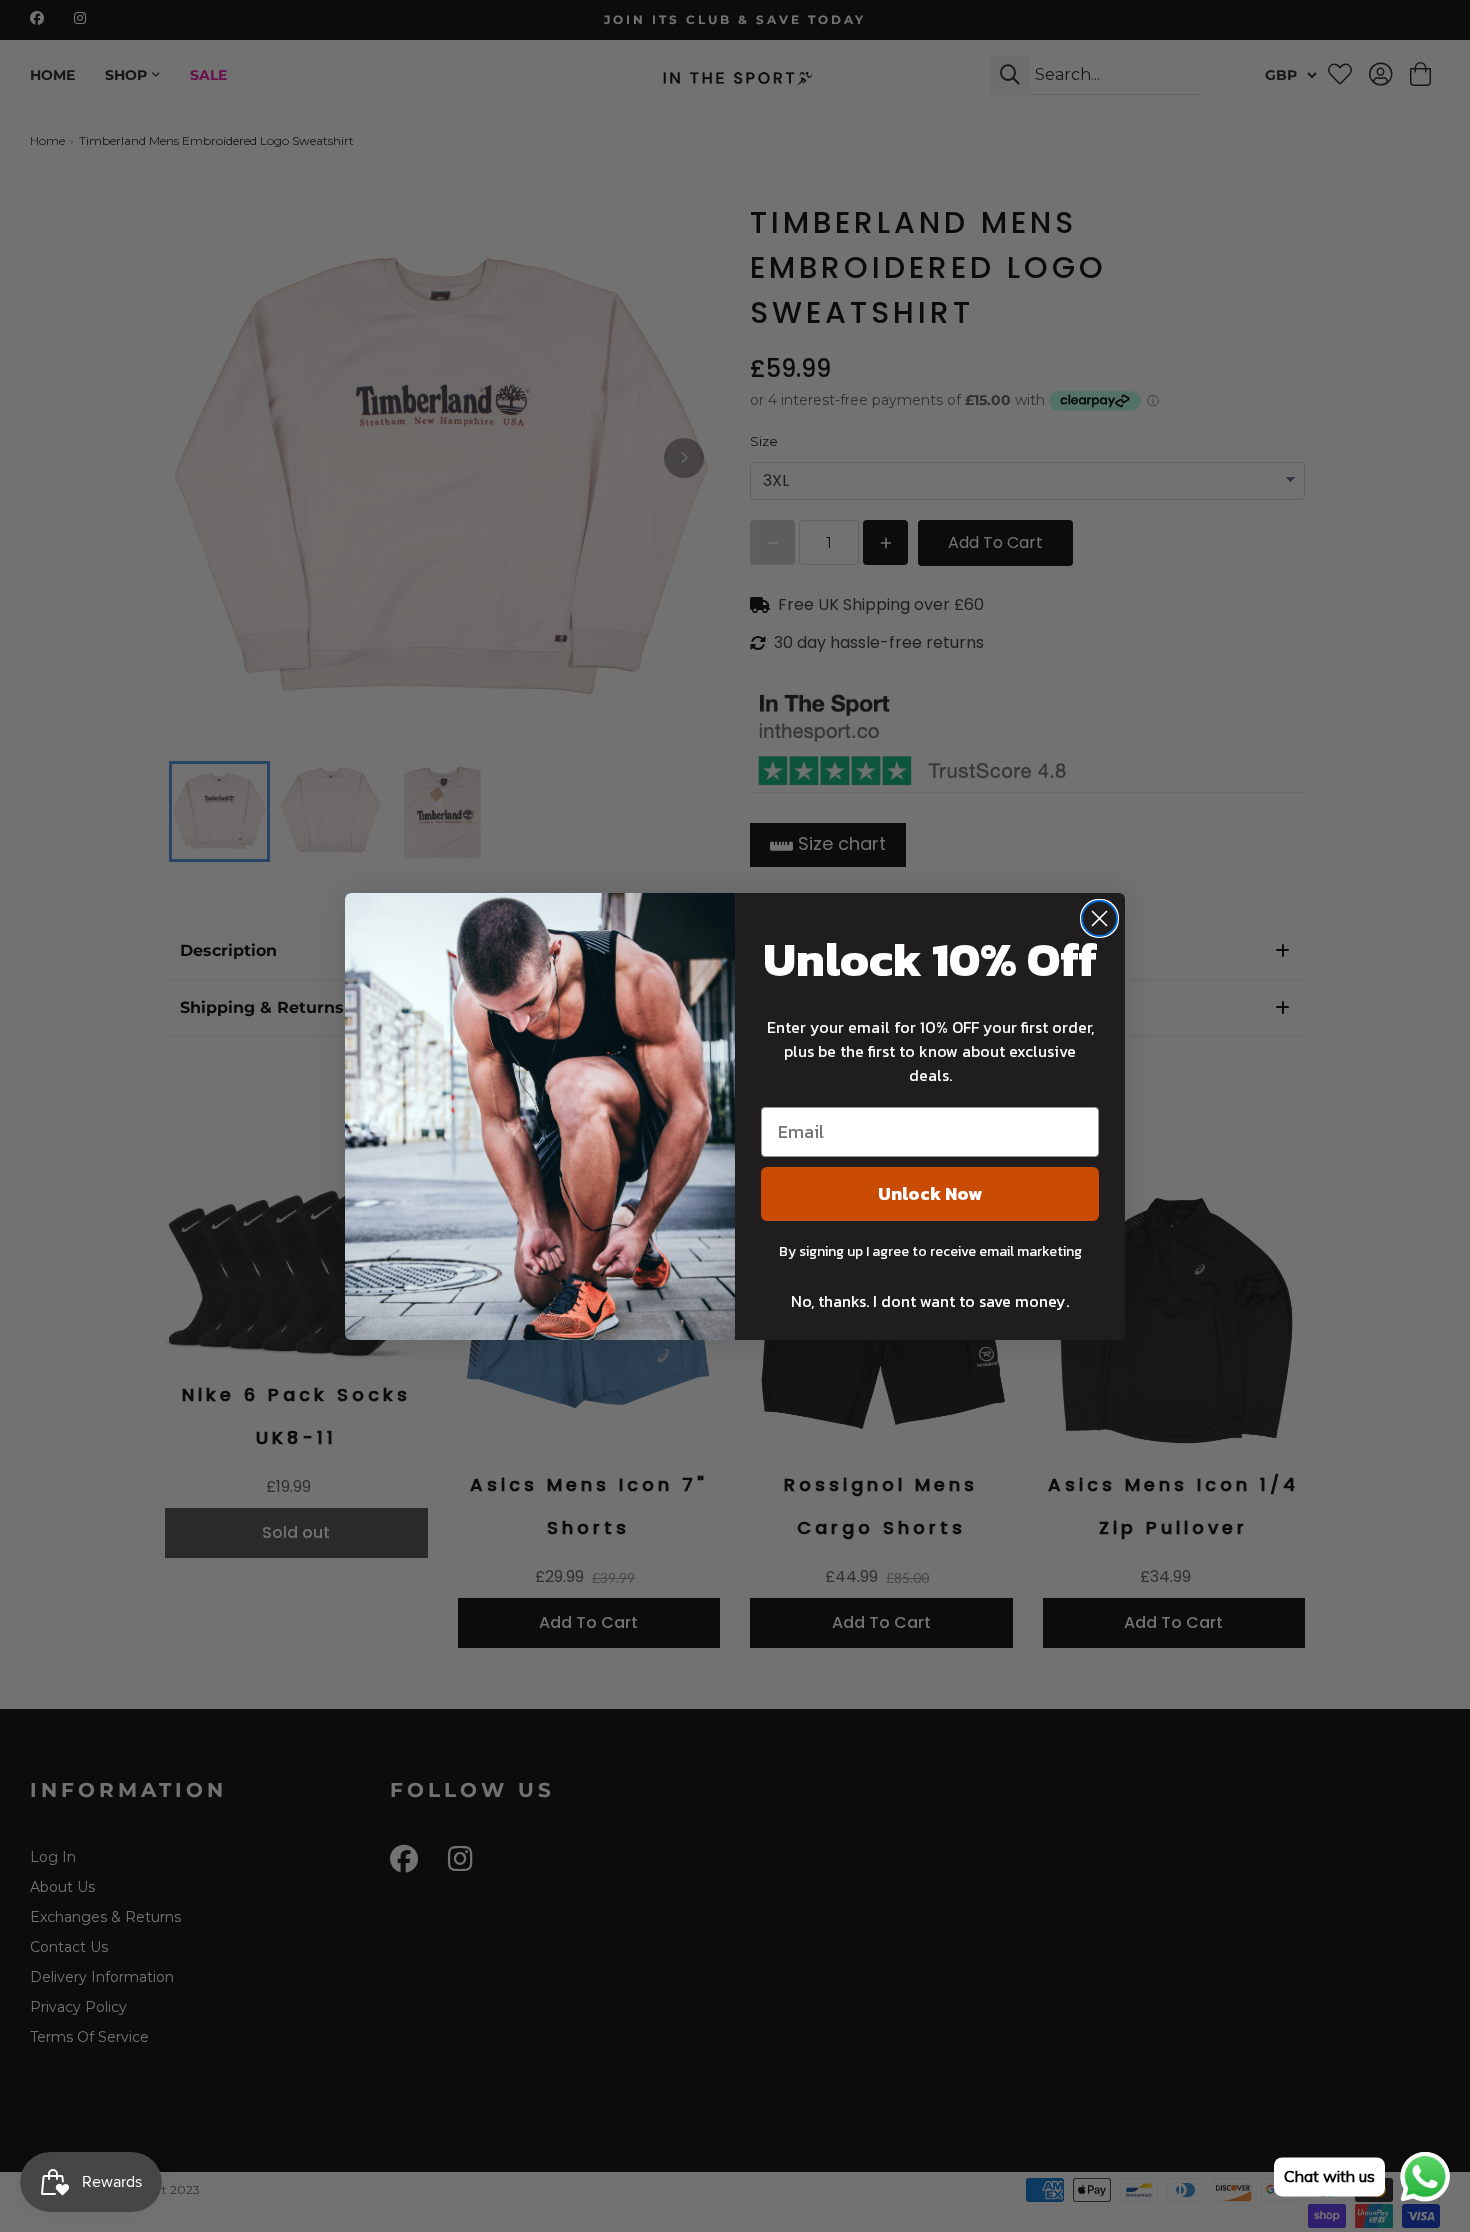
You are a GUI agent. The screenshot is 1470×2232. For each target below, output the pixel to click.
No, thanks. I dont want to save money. (930, 1301)
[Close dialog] (1099, 918)
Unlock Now (930, 1193)
